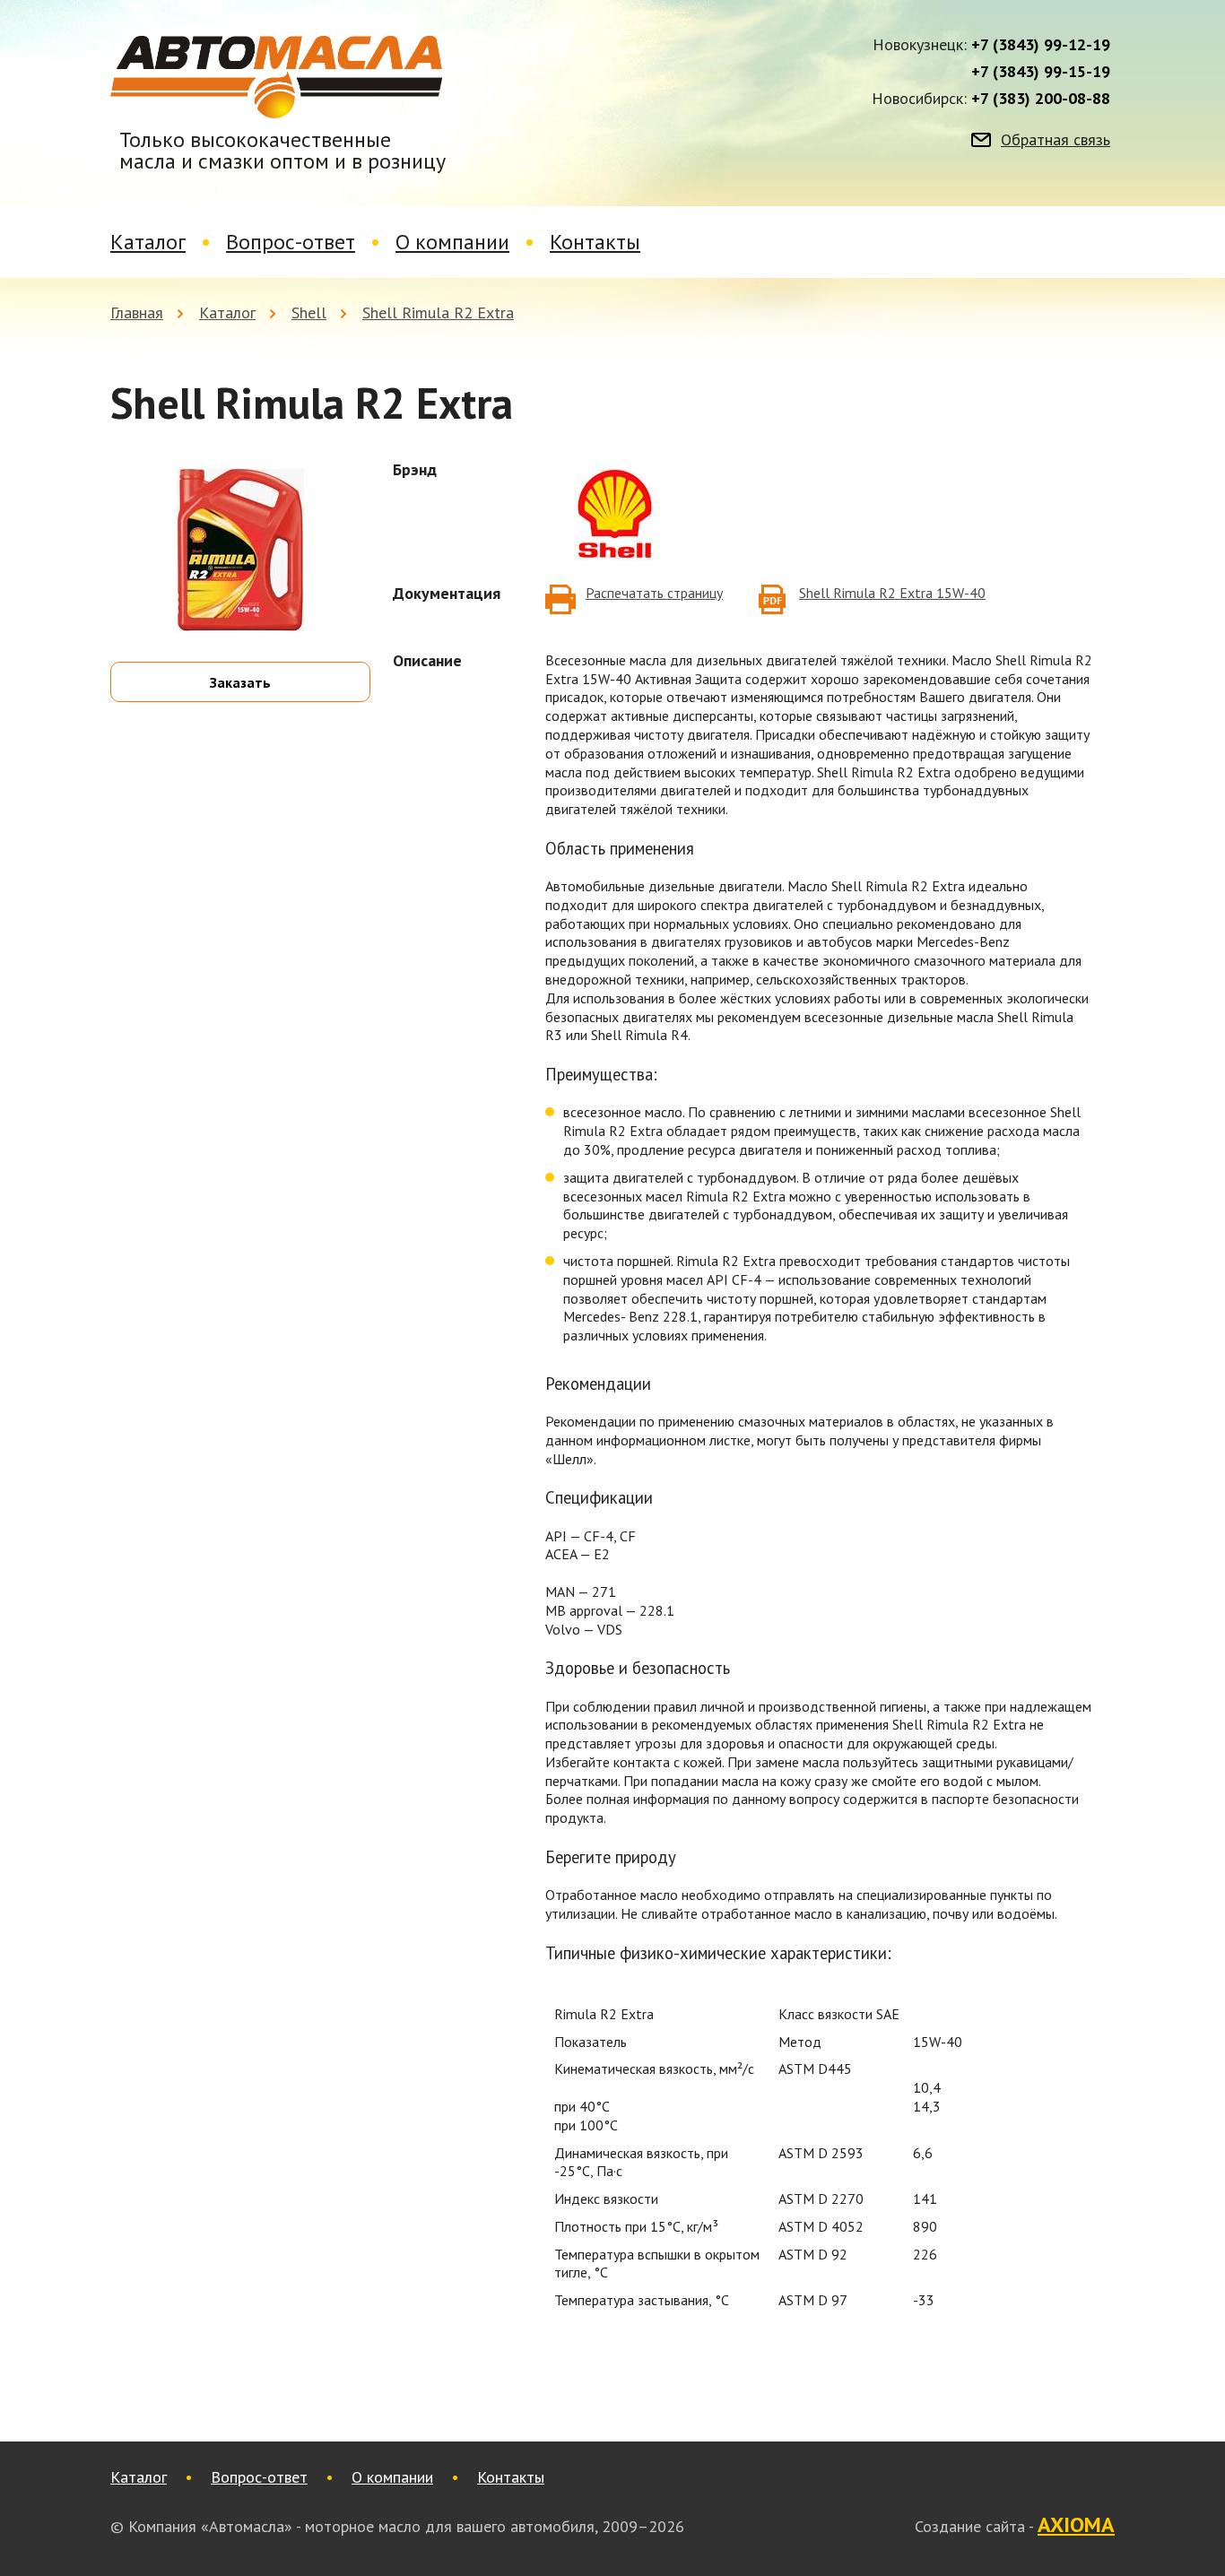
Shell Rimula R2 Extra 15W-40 (892, 593)
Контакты (595, 242)
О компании (452, 242)
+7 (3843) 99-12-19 (1041, 45)
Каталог (148, 242)
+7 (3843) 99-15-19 (1041, 72)
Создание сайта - (1015, 2526)
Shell (309, 312)
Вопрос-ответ (291, 242)
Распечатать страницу (654, 593)
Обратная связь (1056, 140)
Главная (137, 312)
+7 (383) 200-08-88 (1041, 99)
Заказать (240, 682)
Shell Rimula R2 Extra (438, 312)
